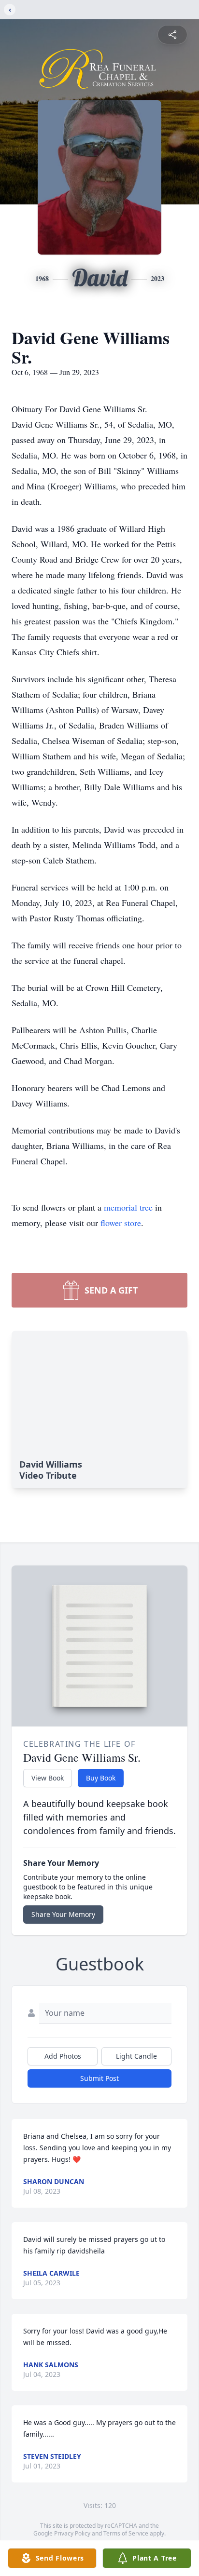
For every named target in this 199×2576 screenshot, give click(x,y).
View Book (48, 1778)
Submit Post (99, 2078)
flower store (121, 1223)
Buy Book (101, 1778)
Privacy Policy (72, 2533)
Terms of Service (126, 2533)
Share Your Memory (63, 1914)
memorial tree (128, 1207)
